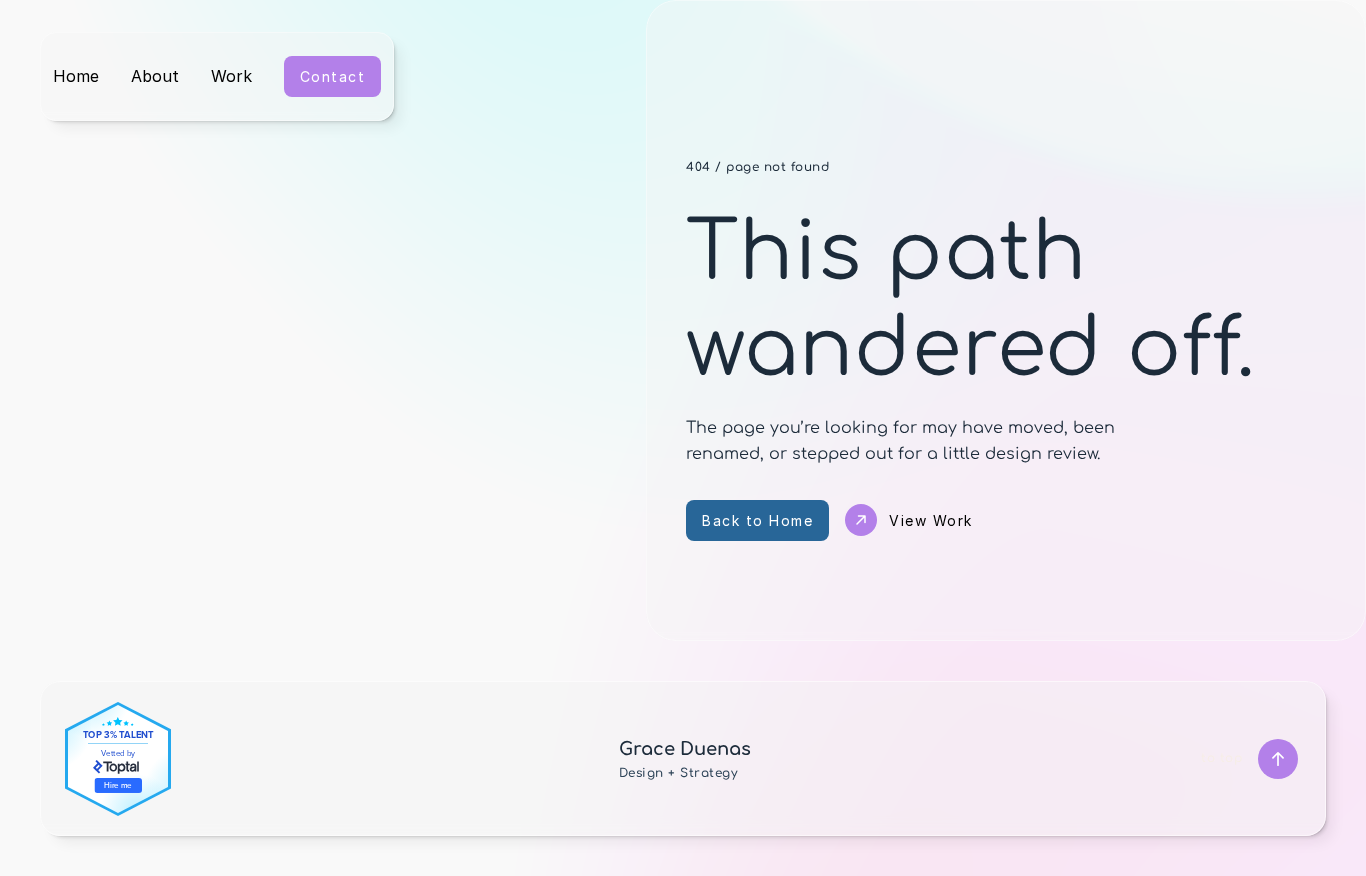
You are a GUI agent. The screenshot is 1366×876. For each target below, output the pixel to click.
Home (76, 76)
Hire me (118, 784)
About (155, 76)
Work (231, 76)
